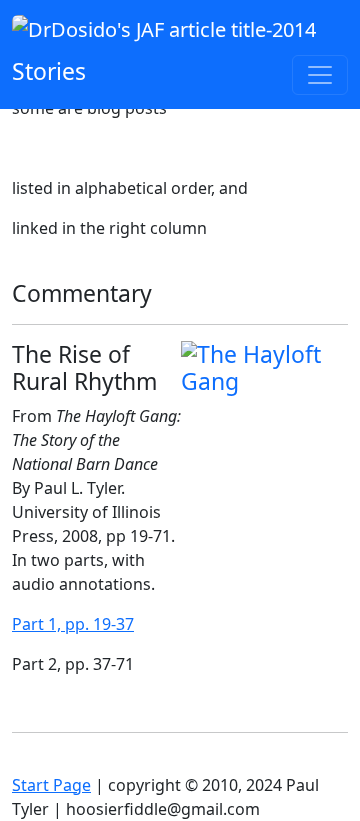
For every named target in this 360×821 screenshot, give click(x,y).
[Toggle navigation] (320, 75)
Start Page (51, 785)
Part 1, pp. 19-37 (73, 624)
